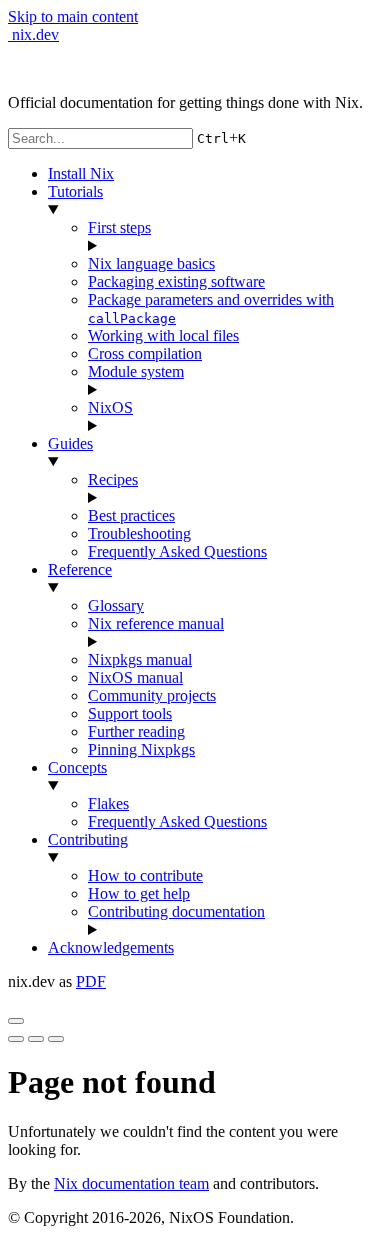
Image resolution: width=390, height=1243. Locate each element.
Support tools (130, 713)
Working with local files (163, 335)
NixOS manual (135, 677)
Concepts (77, 767)
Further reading (136, 731)
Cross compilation (145, 353)
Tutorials (75, 191)
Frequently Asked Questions (177, 551)
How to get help (139, 893)
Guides (70, 443)
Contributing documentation (176, 911)
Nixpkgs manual (140, 659)
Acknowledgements (111, 947)
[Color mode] (36, 1039)
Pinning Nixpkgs (141, 749)
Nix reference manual (156, 623)
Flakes (108, 803)
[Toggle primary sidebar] (16, 1021)
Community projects (152, 695)
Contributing (88, 839)
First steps (119, 227)
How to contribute (145, 875)
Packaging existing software (176, 281)
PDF (91, 981)
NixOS (110, 407)
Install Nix (81, 173)
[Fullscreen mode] (16, 1039)
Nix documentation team (131, 1183)
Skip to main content (73, 16)
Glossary (116, 605)
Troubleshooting (139, 533)
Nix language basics (151, 263)
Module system (136, 371)
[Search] (56, 1039)
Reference (80, 569)
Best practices (131, 515)
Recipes (113, 479)
